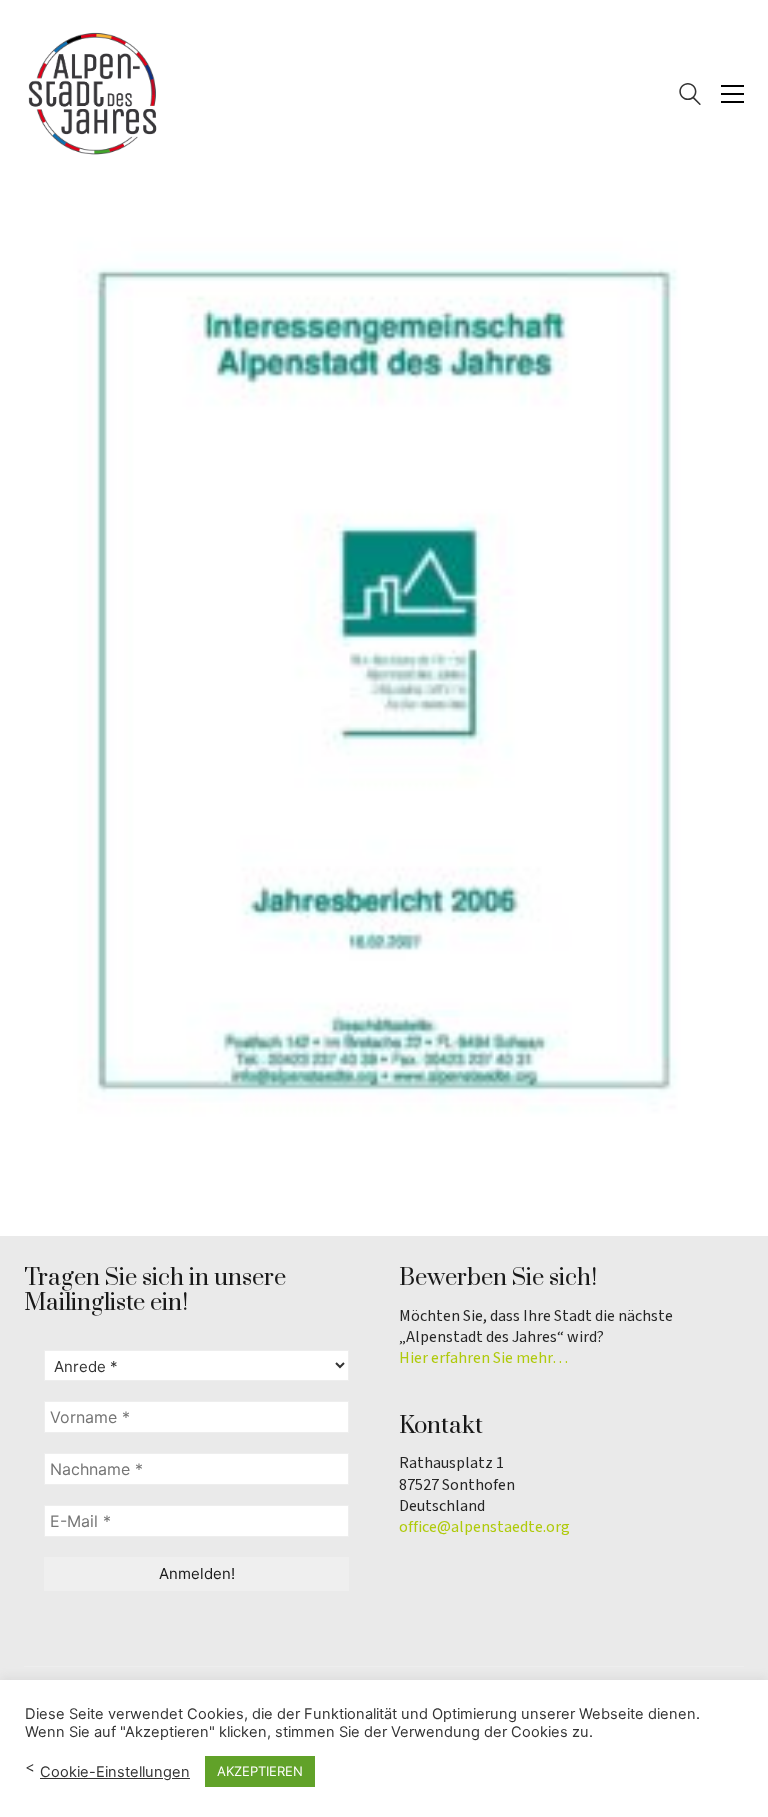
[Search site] (690, 96)
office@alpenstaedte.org (484, 1527)
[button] (732, 94)
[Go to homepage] (94, 94)
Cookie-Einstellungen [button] (115, 1772)
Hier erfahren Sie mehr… (483, 1358)
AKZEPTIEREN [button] (260, 1771)
